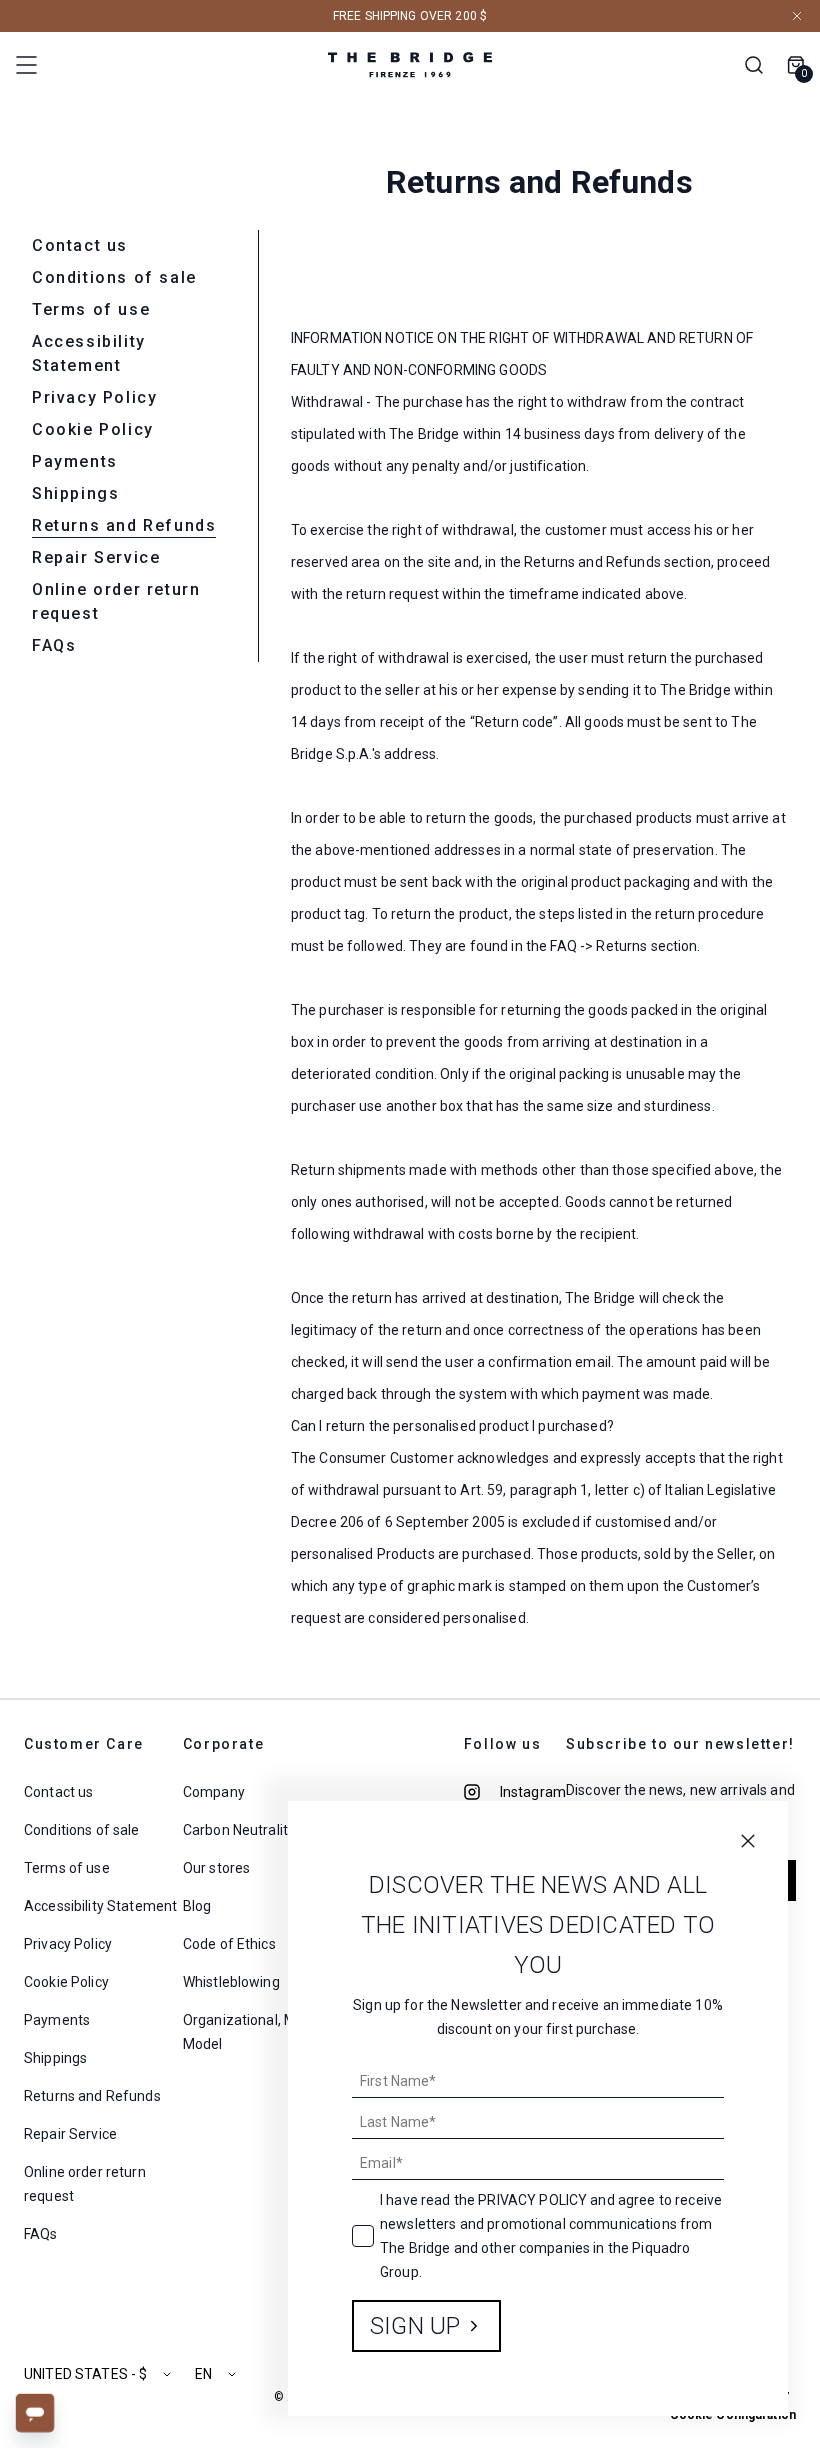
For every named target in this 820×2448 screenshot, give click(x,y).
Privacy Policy (532, 2200)
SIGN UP (415, 2326)
